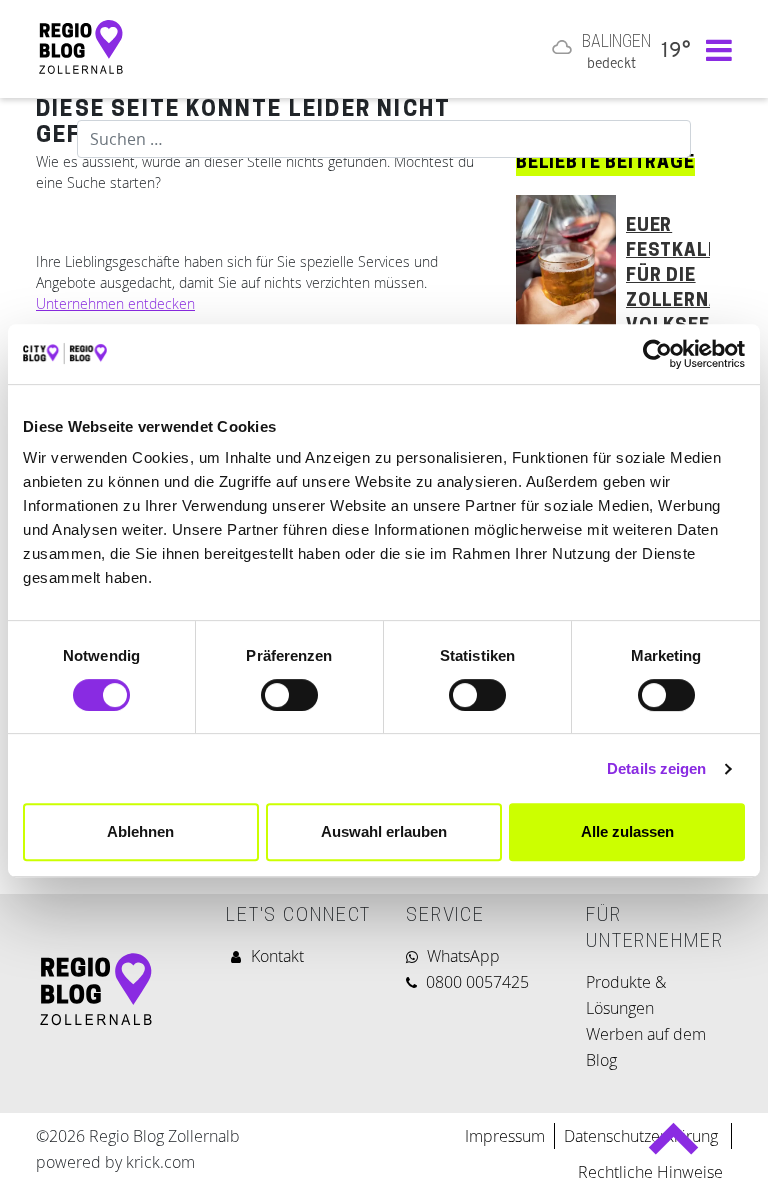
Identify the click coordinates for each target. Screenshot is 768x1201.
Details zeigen (656, 768)
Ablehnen (140, 831)
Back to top (673, 1147)
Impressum (505, 1136)
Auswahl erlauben (384, 831)
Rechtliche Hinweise (650, 1172)
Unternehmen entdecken (115, 303)
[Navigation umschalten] (714, 49)
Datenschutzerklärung (643, 1136)
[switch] (289, 695)
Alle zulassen (627, 831)
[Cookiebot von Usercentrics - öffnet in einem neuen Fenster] (657, 354)
